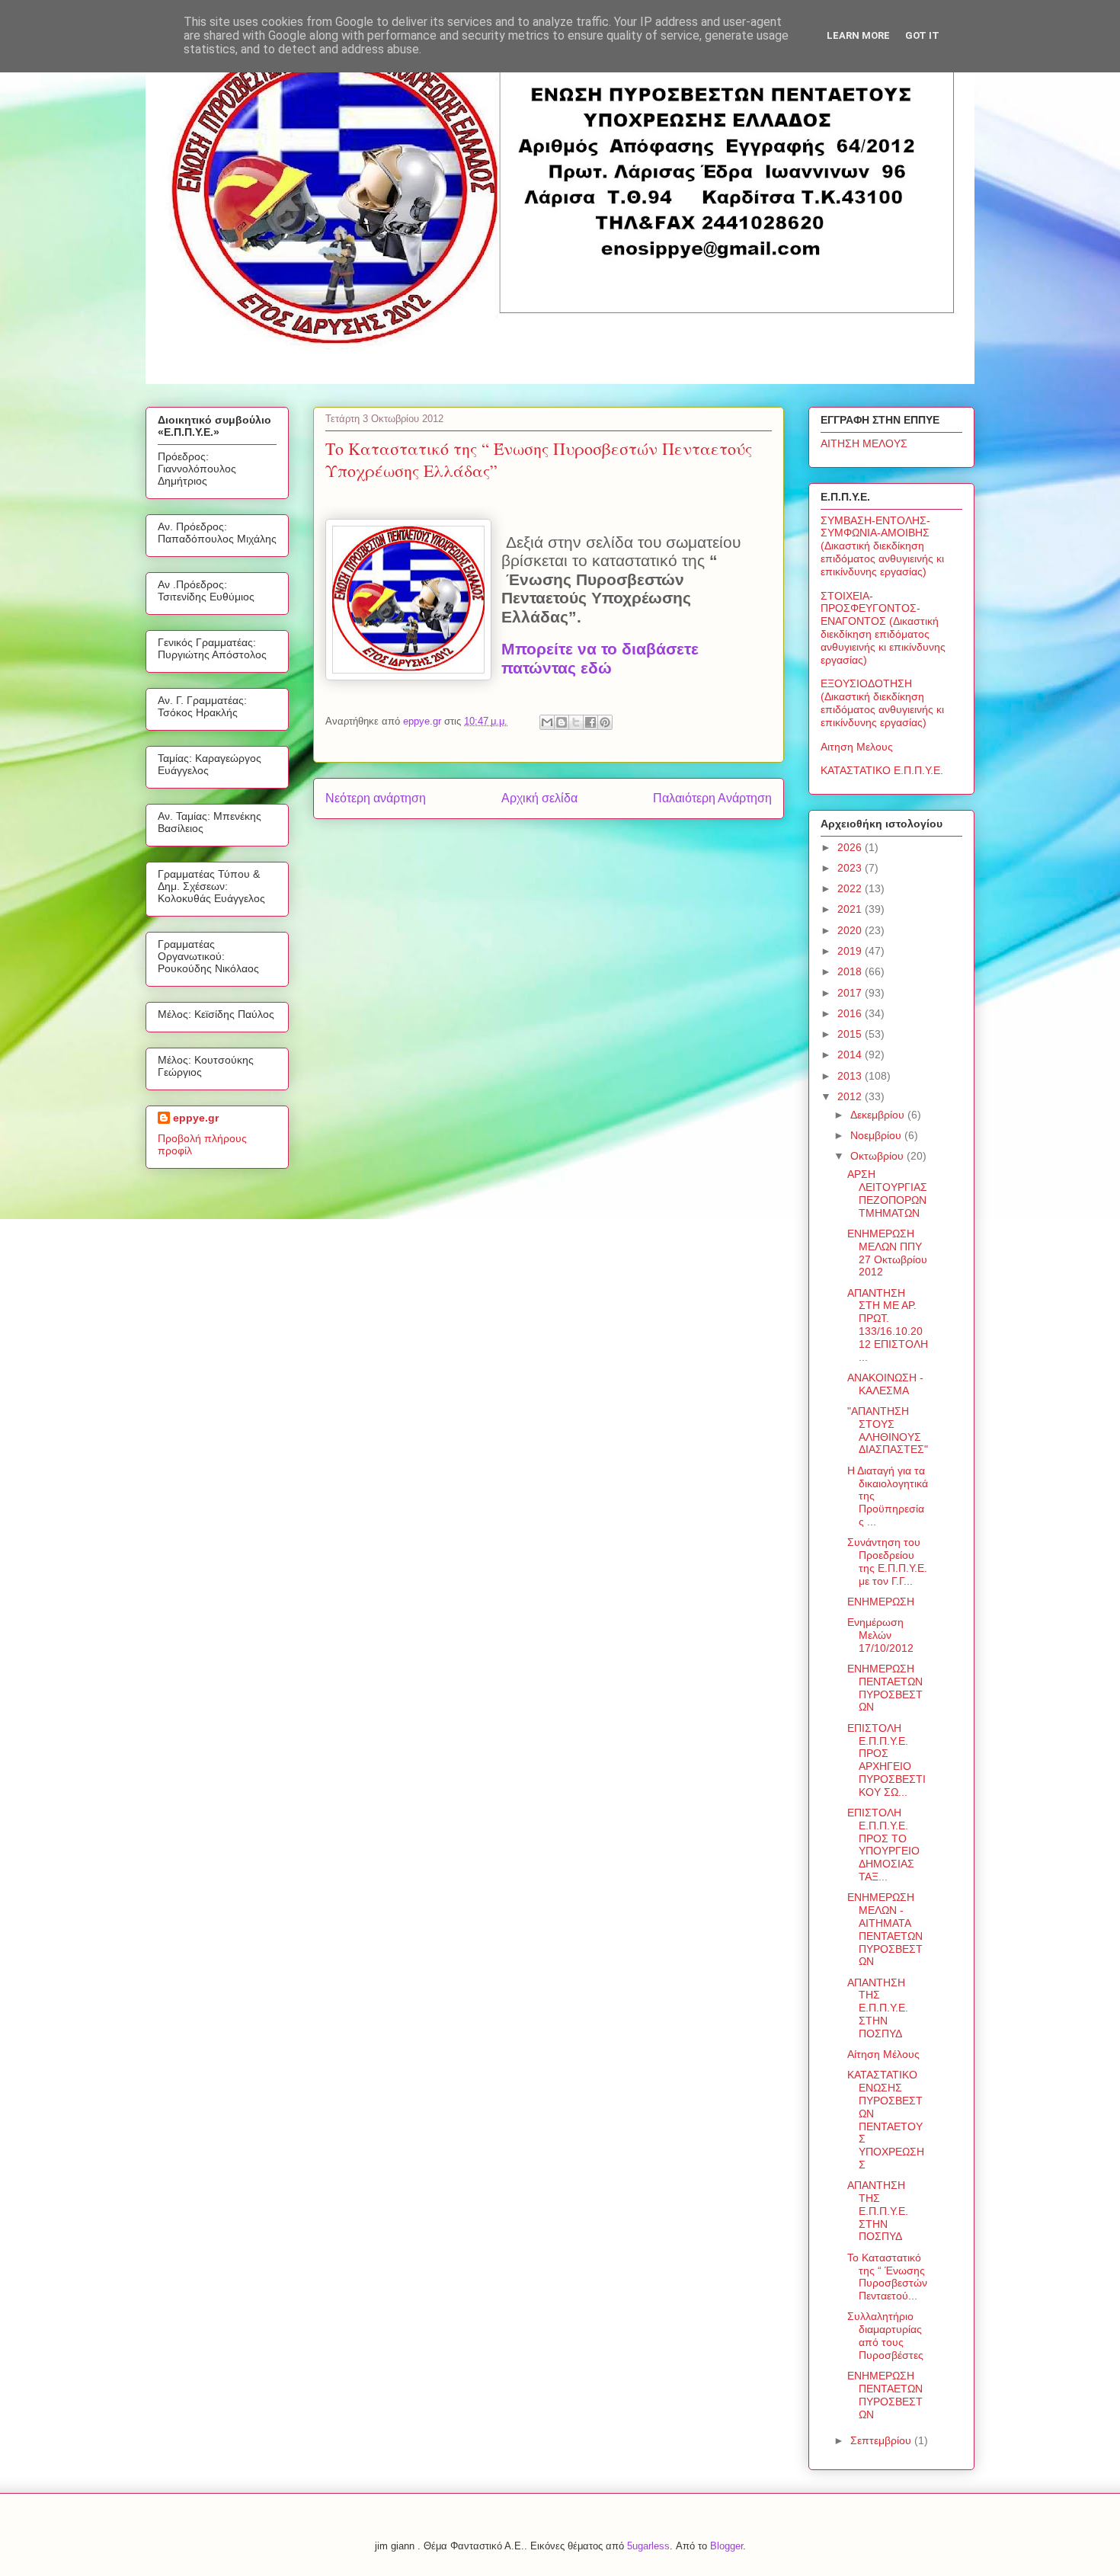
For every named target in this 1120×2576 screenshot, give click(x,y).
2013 (851, 1076)
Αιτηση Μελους (857, 747)
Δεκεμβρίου (879, 1115)
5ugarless (648, 2546)
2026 (851, 847)
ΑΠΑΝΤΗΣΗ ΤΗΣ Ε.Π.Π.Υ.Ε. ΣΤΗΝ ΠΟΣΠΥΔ (878, 2008)
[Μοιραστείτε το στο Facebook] (590, 722)
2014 (851, 1054)
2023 (851, 868)
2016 (851, 1013)
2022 (851, 888)
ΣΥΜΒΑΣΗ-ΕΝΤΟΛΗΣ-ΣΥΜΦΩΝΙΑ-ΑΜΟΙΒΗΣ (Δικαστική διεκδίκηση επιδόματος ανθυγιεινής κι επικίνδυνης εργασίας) (882, 546)
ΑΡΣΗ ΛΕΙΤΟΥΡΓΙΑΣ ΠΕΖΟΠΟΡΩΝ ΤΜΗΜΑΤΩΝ (887, 1193)
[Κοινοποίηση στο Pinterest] (605, 722)
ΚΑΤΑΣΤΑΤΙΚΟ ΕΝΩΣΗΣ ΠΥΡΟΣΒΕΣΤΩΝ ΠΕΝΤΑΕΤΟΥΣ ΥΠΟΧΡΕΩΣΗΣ (886, 2120)
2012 (851, 1096)
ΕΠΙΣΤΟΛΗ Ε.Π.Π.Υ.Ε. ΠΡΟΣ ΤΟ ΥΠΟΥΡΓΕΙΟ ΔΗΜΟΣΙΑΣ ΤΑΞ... (883, 1845)
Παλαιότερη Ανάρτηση (712, 798)
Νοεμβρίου (877, 1135)
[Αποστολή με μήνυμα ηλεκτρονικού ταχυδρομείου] (547, 722)
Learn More (858, 35)
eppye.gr (196, 1118)
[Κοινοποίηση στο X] (576, 722)
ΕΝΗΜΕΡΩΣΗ (881, 1602)
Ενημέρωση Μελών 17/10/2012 (880, 1635)
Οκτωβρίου (878, 1156)
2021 (851, 909)
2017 (851, 993)
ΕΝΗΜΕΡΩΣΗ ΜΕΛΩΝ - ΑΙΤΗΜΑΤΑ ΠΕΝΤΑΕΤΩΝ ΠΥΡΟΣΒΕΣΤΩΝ (885, 1929)
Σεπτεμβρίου (882, 2440)
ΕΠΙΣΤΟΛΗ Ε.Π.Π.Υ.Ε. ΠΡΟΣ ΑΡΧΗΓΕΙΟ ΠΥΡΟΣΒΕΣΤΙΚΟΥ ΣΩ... (886, 1760)
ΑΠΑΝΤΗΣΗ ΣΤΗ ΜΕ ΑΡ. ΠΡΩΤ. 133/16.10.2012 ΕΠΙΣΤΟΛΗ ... (888, 1325)
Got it (922, 35)
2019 (851, 951)
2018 (851, 971)
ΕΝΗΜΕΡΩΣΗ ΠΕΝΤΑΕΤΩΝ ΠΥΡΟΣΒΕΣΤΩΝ (885, 1688)
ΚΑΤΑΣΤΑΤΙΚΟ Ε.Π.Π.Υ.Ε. (882, 770)
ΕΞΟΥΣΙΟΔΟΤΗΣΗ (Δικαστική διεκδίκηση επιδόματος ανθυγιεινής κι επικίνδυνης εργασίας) (882, 702)
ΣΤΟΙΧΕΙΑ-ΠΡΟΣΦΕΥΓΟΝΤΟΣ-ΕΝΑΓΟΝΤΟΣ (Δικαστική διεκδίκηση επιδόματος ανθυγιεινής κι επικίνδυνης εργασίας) (883, 628)
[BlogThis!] (562, 722)
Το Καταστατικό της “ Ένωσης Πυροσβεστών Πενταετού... (887, 2277)
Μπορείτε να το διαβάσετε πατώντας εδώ (600, 659)
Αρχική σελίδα (539, 798)
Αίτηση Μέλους (883, 2054)
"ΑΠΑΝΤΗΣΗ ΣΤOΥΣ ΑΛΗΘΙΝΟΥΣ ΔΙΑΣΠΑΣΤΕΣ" (888, 1430)
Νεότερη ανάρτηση (376, 798)
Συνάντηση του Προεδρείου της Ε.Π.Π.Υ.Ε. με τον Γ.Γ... (887, 1561)
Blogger (726, 2546)
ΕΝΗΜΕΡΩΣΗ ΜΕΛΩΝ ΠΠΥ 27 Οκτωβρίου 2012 (887, 1253)
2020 (851, 930)
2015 (851, 1034)
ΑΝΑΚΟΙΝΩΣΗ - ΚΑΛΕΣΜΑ (885, 1384)
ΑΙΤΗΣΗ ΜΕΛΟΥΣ (864, 443)
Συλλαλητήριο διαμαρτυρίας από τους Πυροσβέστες (885, 2335)
